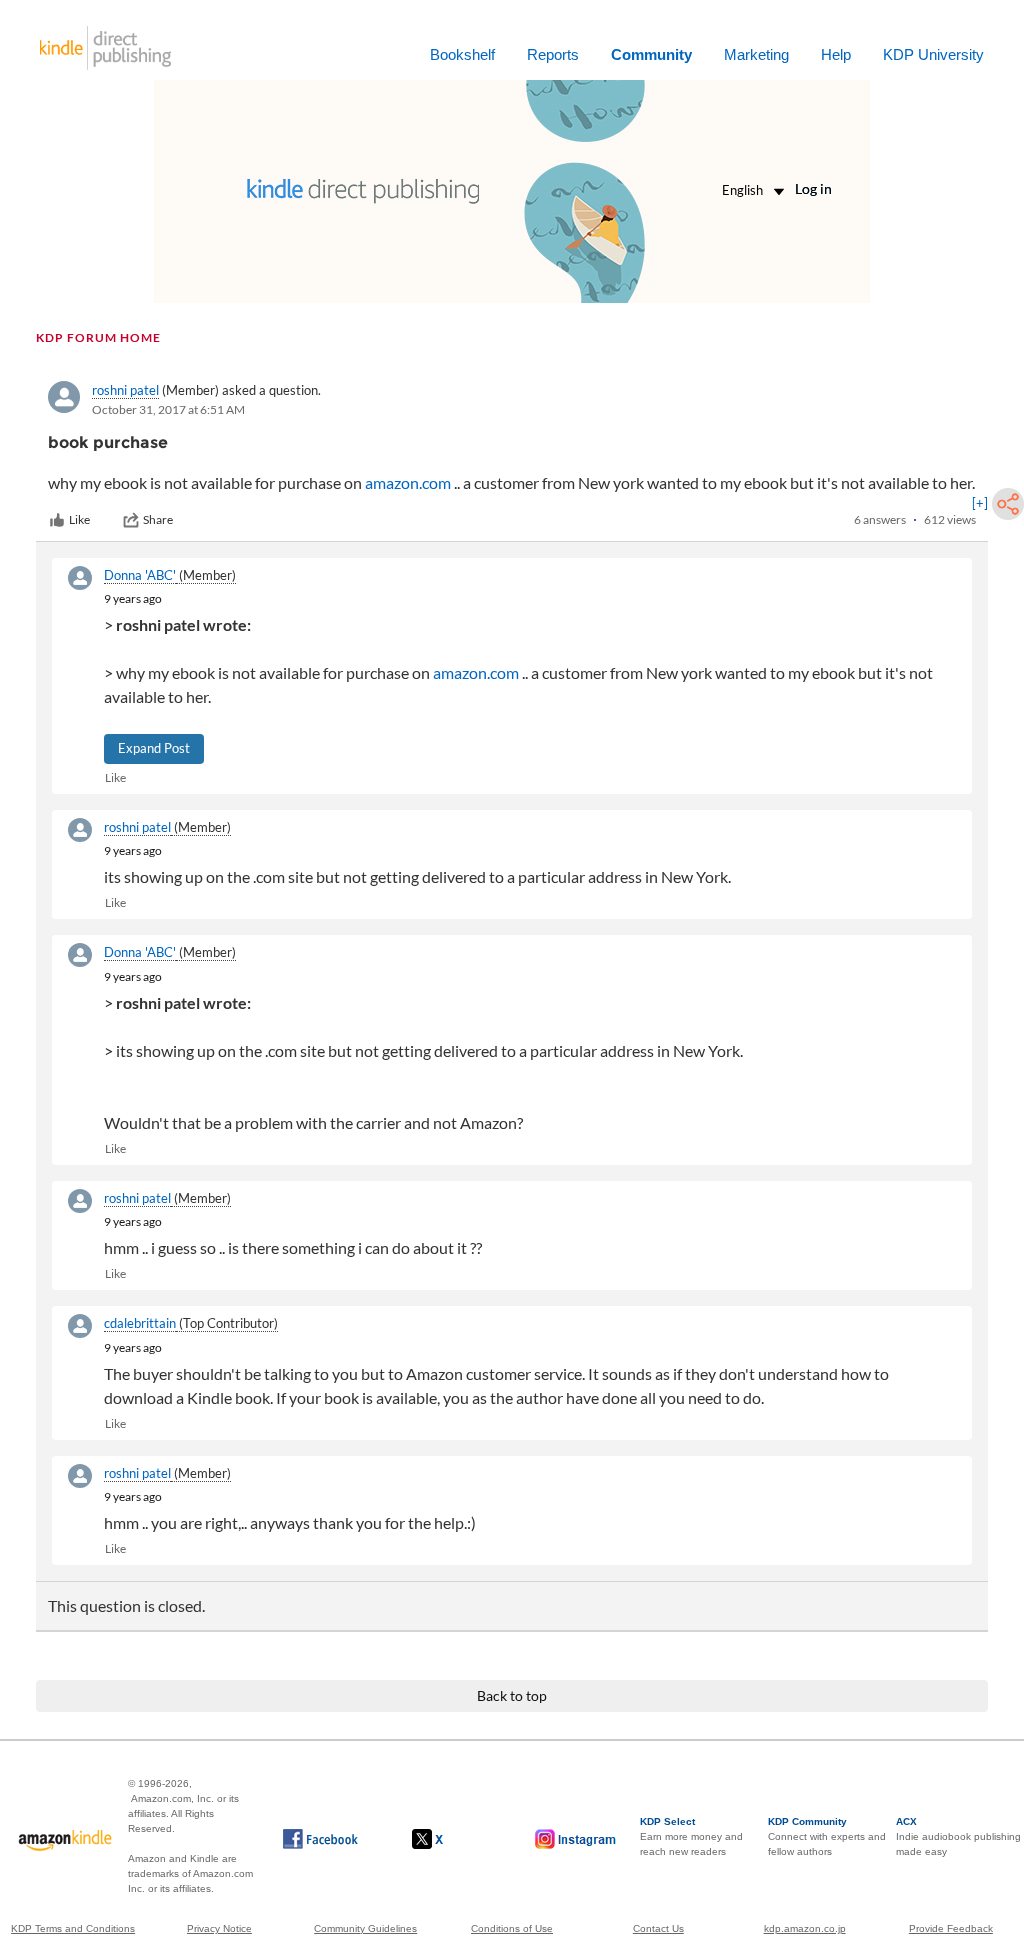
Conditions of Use (512, 1928)
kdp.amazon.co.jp (805, 1928)
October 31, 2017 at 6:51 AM (168, 409)
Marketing (756, 54)
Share (158, 519)
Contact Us (658, 1928)
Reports (553, 54)
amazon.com (408, 482)
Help (836, 54)
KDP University (933, 54)
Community (651, 54)
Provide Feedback (951, 1928)
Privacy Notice (219, 1928)
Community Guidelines (365, 1928)
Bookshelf (462, 54)
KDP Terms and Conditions (73, 1928)
